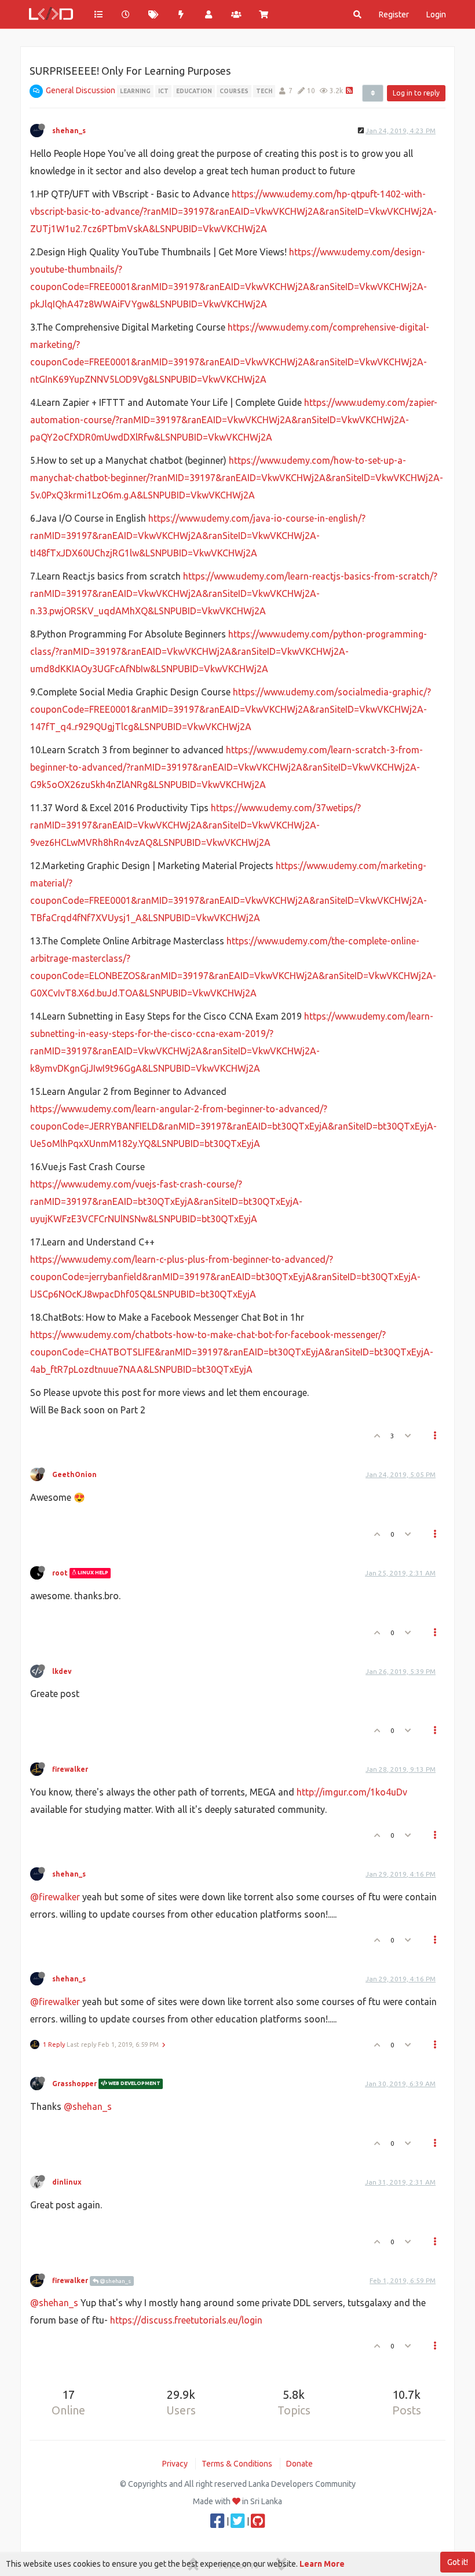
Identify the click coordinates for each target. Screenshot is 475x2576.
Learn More (322, 2564)
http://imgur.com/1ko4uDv (352, 1792)
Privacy (175, 2464)
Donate (299, 2464)
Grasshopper (74, 2084)
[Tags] (154, 14)
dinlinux (67, 2182)
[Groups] (236, 14)
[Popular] (181, 14)
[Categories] (98, 14)
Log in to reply (416, 93)
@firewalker (55, 1897)
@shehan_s (88, 2106)
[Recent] (126, 14)
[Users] (209, 14)
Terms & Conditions (237, 2464)
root (60, 1573)
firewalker (70, 1769)
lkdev (62, 1671)
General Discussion (81, 90)
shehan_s (69, 131)
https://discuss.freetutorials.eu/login (186, 2320)
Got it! (458, 2562)
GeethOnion (74, 1474)
